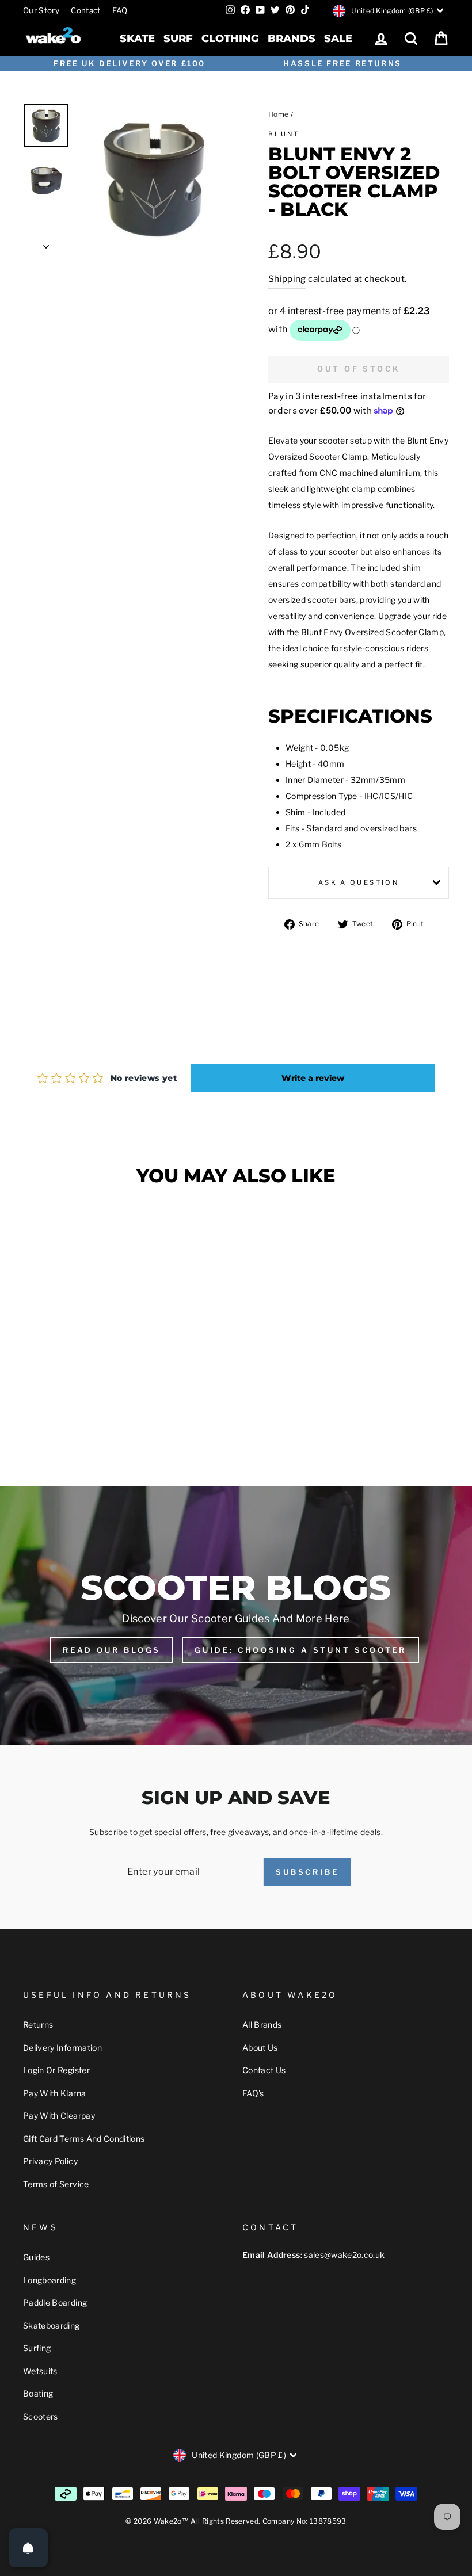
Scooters (41, 2416)
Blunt (284, 134)
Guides (36, 2257)
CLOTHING (230, 39)
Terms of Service (56, 2184)
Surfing (37, 2348)
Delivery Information (62, 2048)
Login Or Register (56, 2070)
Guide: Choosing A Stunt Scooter (300, 1650)
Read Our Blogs (112, 1650)
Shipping (287, 279)
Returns (38, 2025)
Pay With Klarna (54, 2093)
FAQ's (253, 2093)
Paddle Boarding (55, 2302)
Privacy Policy (50, 2161)
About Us (260, 2048)
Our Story (41, 10)
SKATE (137, 39)
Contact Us (264, 2070)
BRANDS (292, 39)
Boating (38, 2393)
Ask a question (359, 882)
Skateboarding (52, 2325)
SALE (338, 39)
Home (278, 114)
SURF (178, 39)
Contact (85, 10)
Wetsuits (40, 2371)
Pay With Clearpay (59, 2116)
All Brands (262, 2025)
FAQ (120, 10)
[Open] (28, 2548)
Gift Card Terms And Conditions (84, 2139)
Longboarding (50, 2280)
